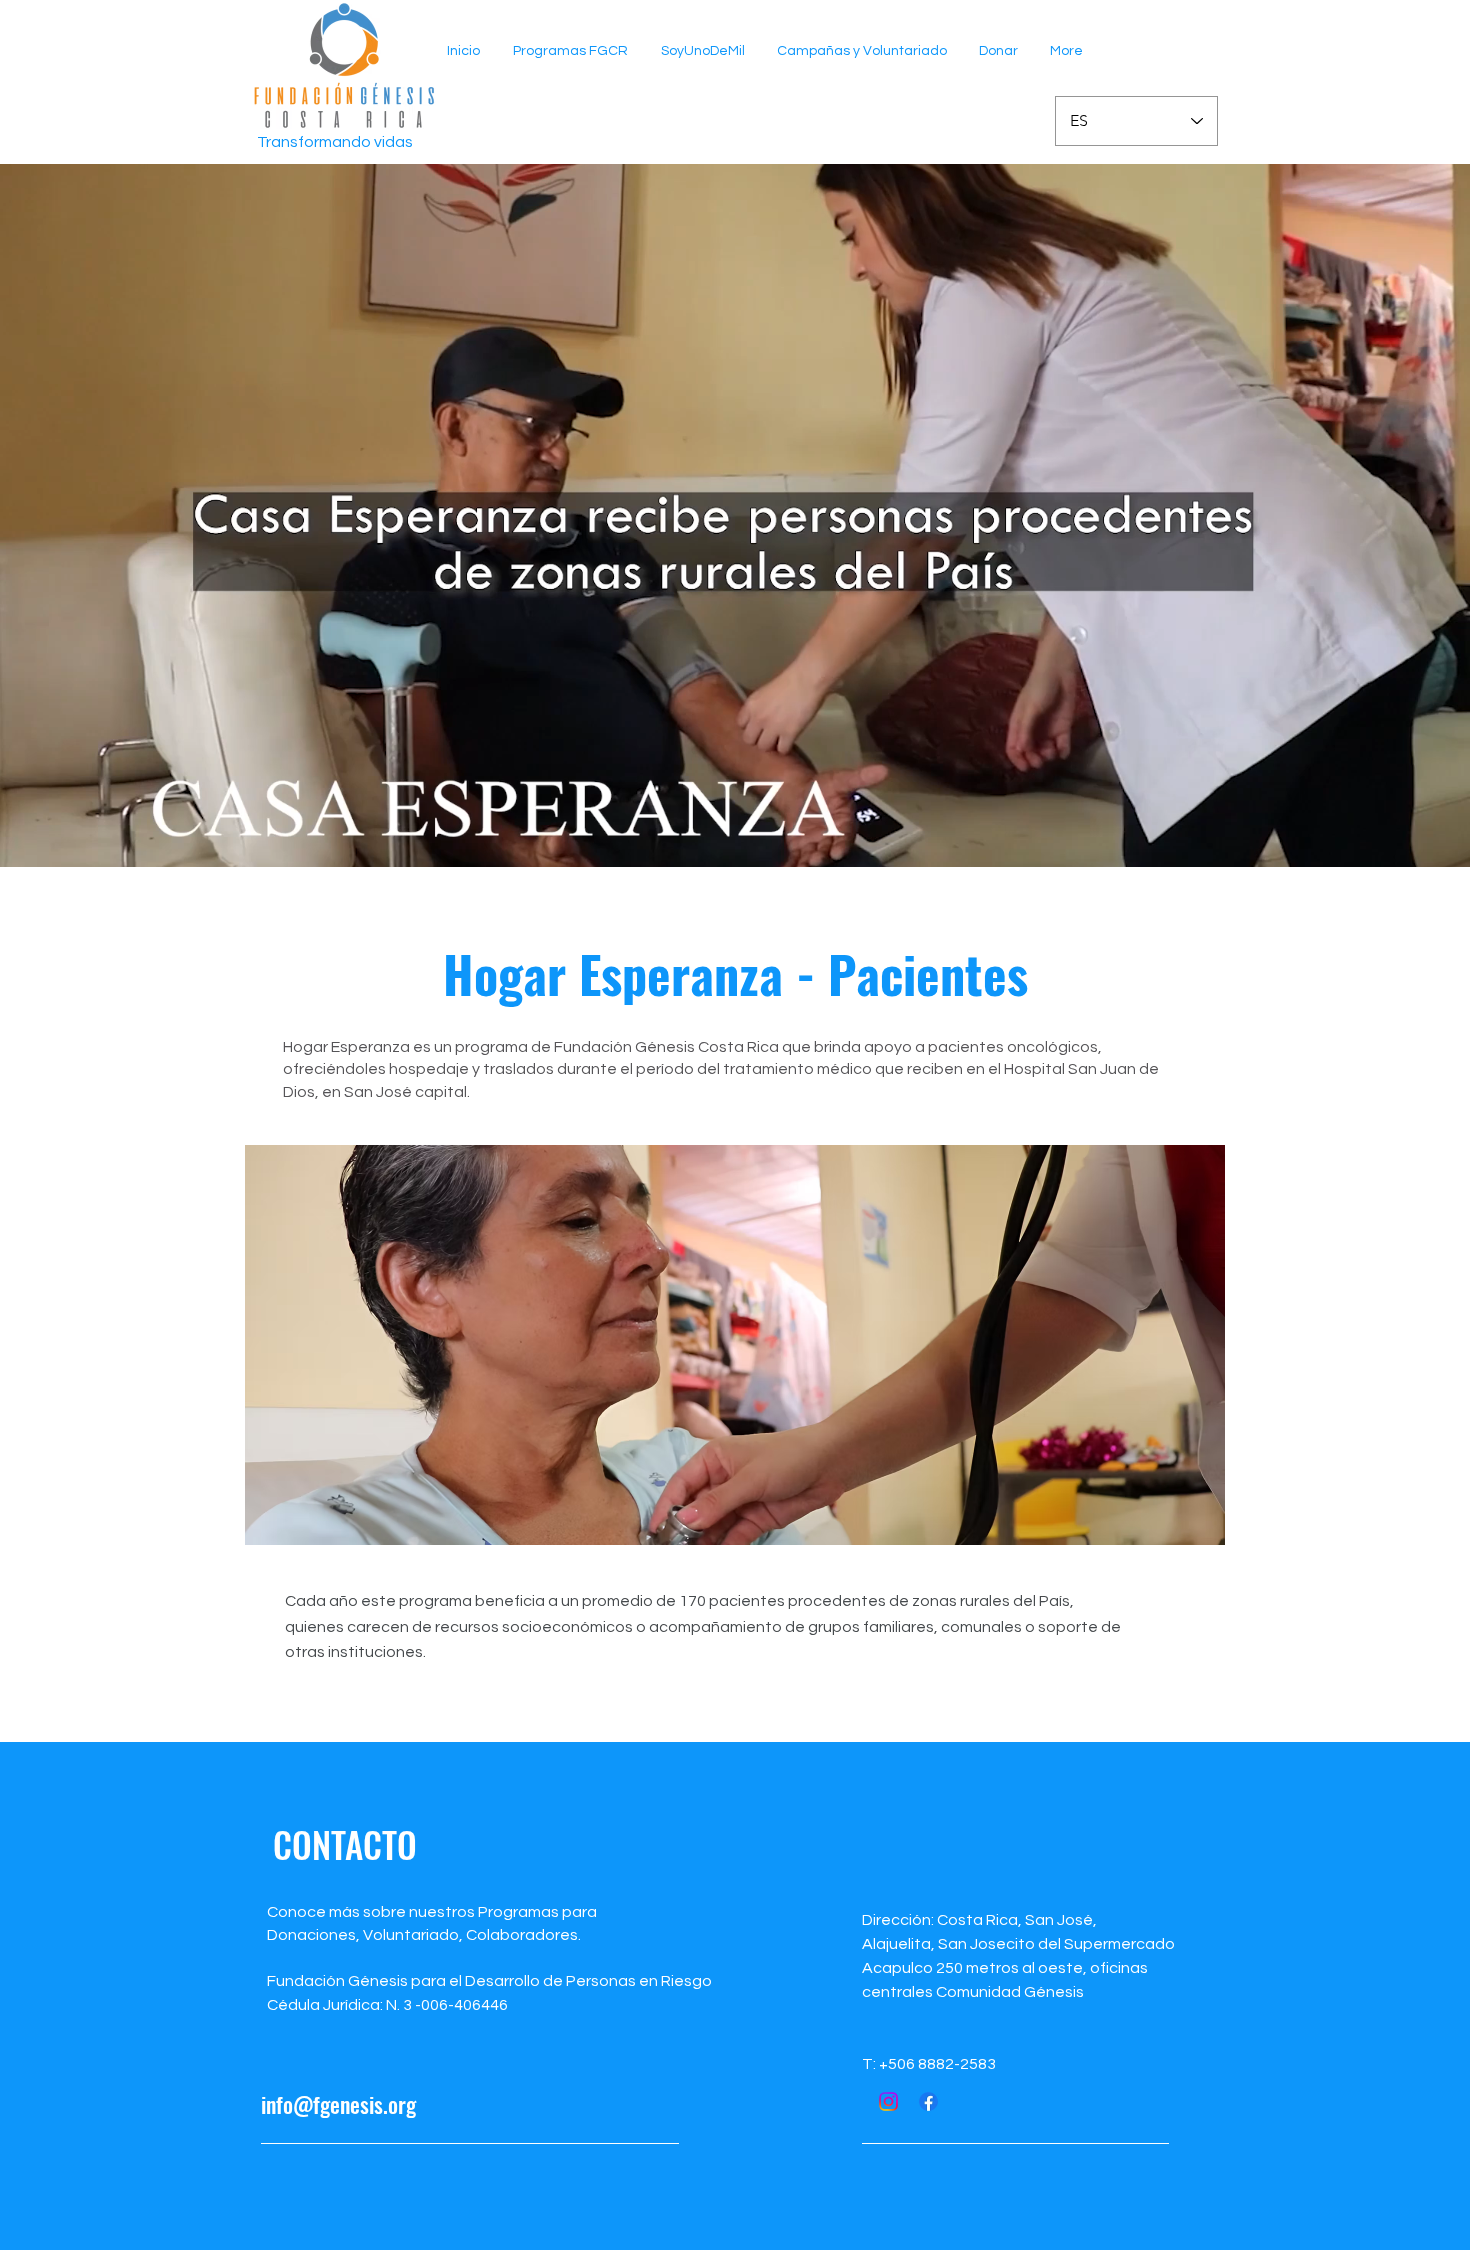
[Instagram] (888, 2101)
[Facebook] (928, 2101)
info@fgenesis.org (338, 2104)
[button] (570, 51)
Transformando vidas (335, 142)
